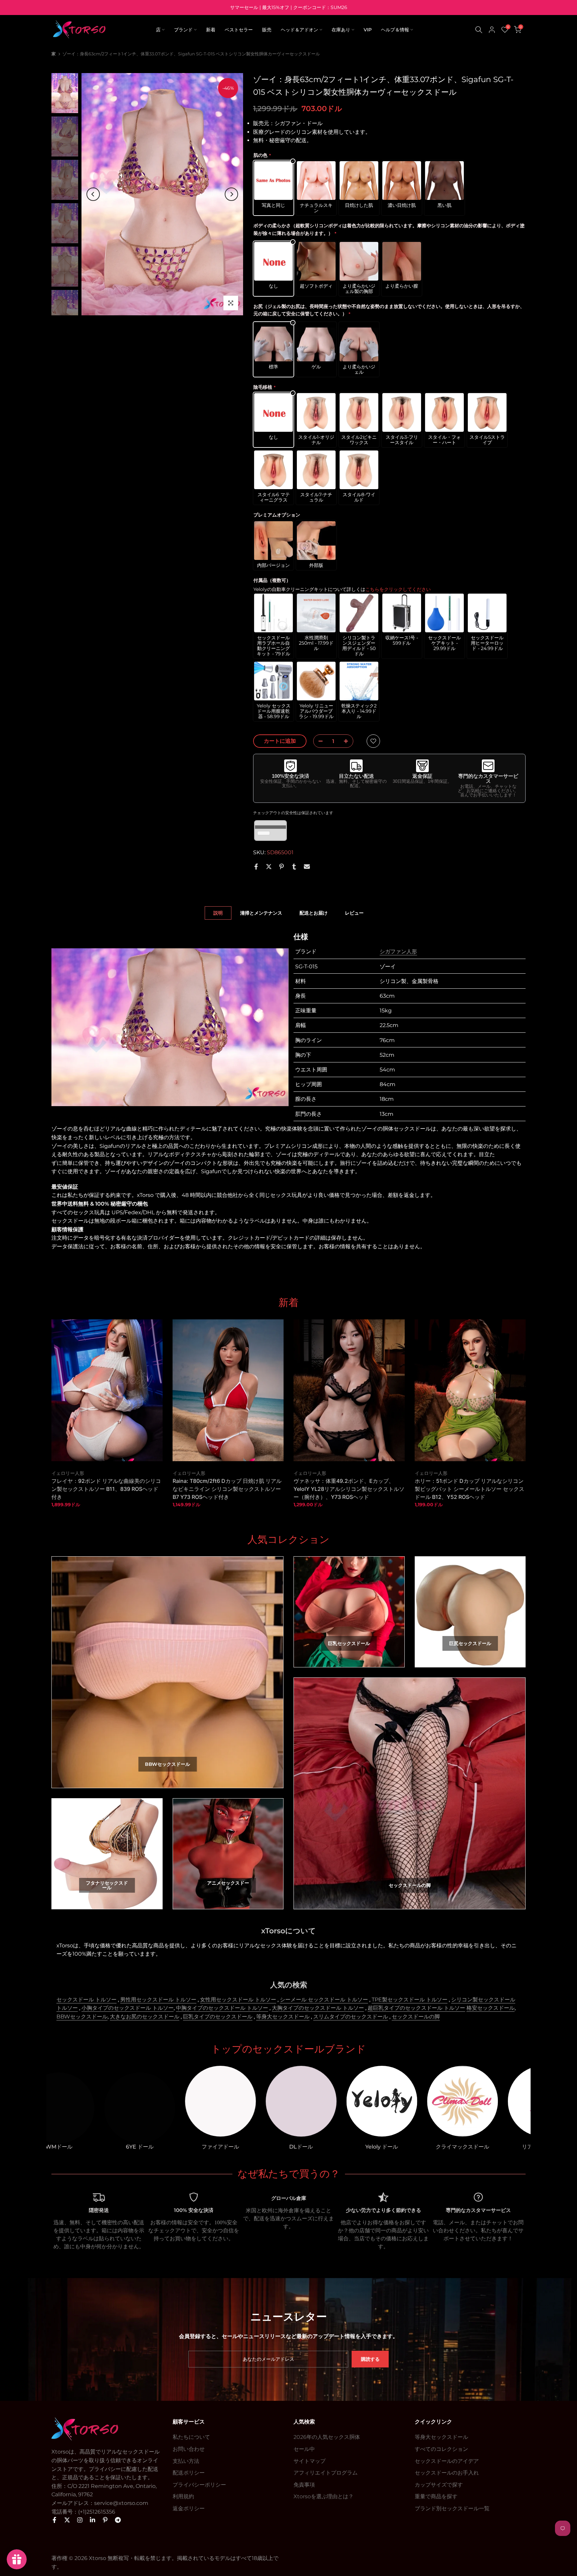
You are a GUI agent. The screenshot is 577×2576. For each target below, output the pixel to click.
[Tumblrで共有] (294, 867)
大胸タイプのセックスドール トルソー (318, 2008)
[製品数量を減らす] (319, 741)
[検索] (479, 30)
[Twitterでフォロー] (67, 2520)
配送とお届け (314, 913)
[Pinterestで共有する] (281, 867)
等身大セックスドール (283, 2017)
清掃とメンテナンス (261, 913)
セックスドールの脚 (416, 2017)
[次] (231, 194)
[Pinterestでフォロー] (105, 2520)
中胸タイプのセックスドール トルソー (222, 2008)
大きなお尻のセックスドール (145, 2017)
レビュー (354, 913)
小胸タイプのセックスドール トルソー (128, 2008)
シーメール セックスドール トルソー (324, 2000)
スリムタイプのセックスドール (351, 2017)
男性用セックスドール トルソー (158, 2000)
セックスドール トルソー (86, 2000)
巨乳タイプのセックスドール (218, 2017)
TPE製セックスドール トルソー (410, 2000)
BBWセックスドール (82, 2017)
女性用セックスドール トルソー (238, 2000)
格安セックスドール (491, 2008)
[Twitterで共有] (269, 867)
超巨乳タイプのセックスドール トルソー (416, 2008)
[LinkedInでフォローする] (92, 2520)
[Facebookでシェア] (256, 867)
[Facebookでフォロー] (54, 2520)
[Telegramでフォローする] (118, 2520)
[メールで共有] (307, 867)
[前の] (93, 194)
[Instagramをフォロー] (80, 2520)
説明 (218, 913)
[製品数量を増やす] (348, 741)
